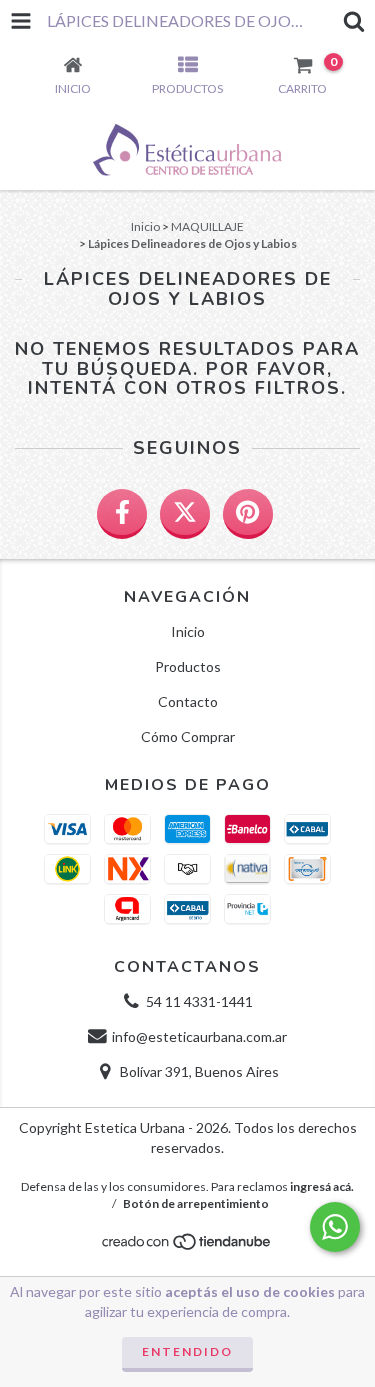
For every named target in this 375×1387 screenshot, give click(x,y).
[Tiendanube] (187, 1247)
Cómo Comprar (188, 736)
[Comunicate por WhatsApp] (335, 1227)
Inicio (145, 226)
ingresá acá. (322, 1186)
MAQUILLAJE (207, 226)
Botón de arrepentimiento (196, 1203)
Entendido (187, 1351)
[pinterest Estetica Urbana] (248, 514)
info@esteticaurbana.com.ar (199, 1036)
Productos (188, 666)
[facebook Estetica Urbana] (122, 514)
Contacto (188, 701)
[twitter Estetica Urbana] (185, 514)
